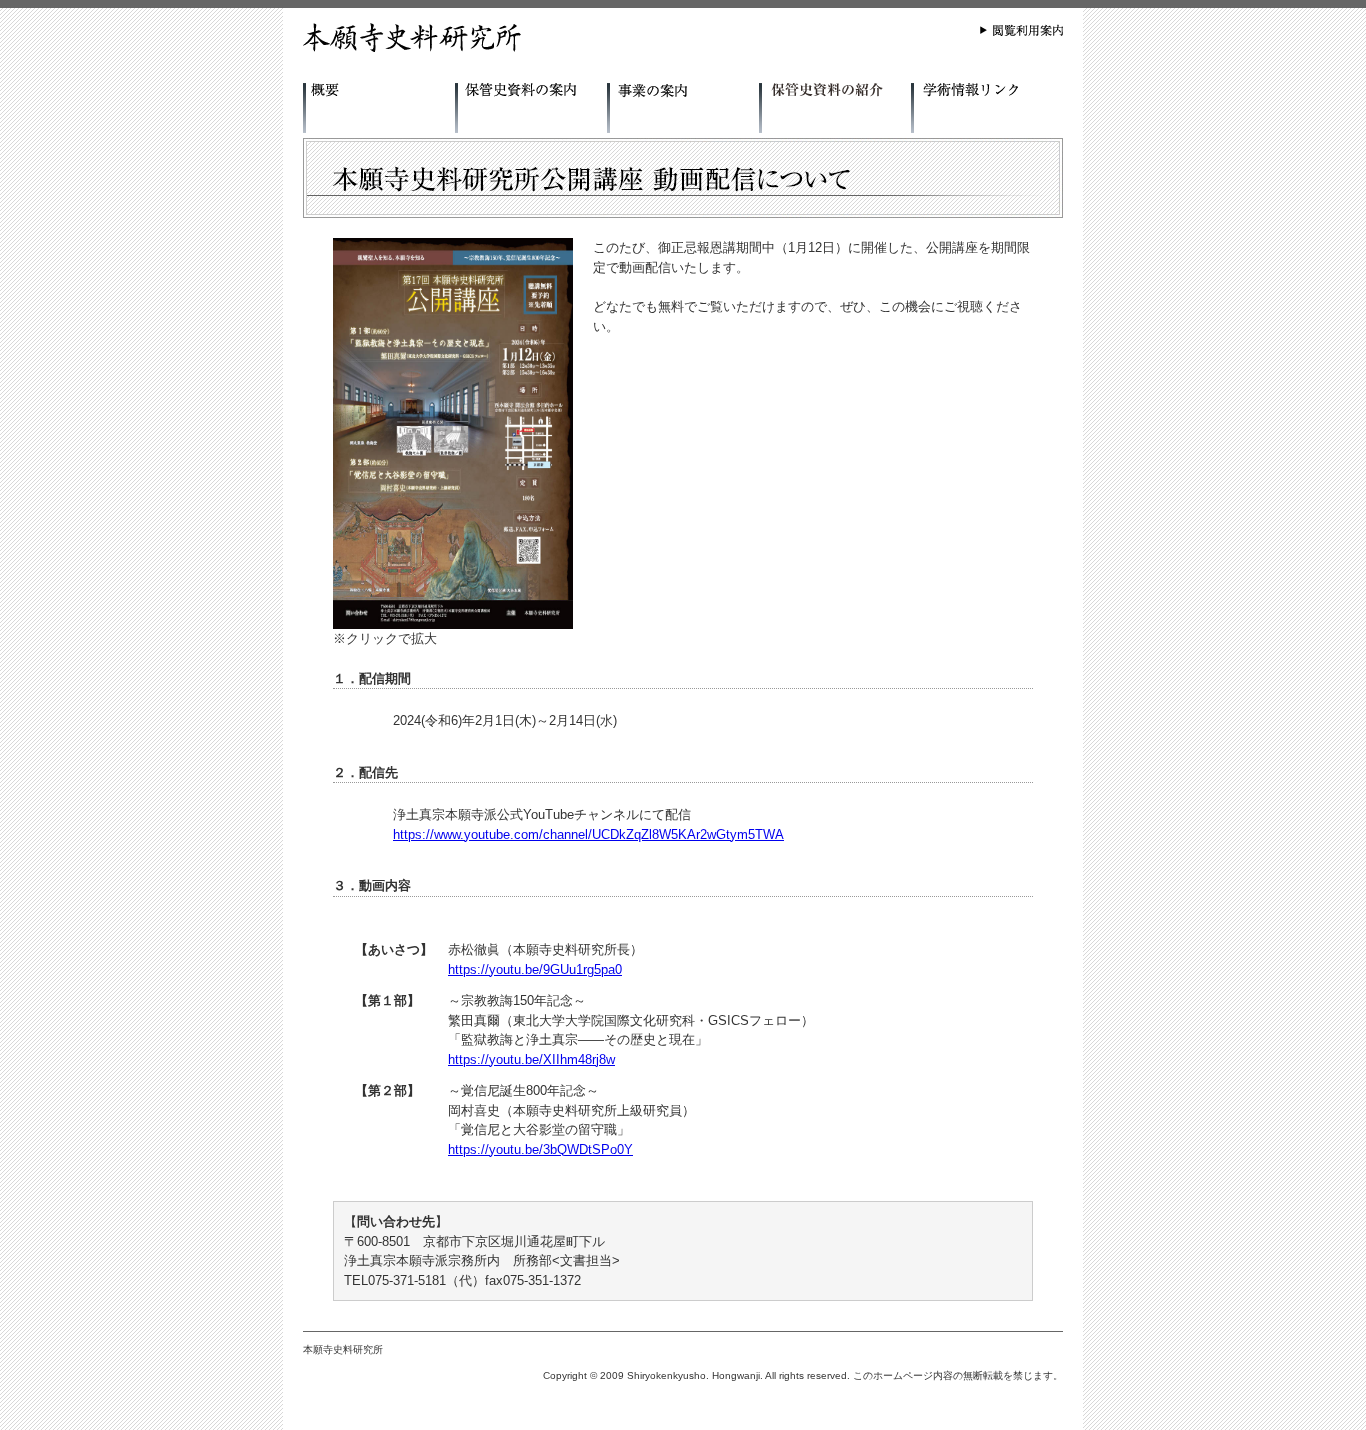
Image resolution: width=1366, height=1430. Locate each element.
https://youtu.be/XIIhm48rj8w (531, 1059)
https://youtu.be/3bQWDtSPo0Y (540, 1149)
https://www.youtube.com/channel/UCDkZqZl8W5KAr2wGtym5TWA (588, 834)
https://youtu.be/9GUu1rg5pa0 (535, 969)
